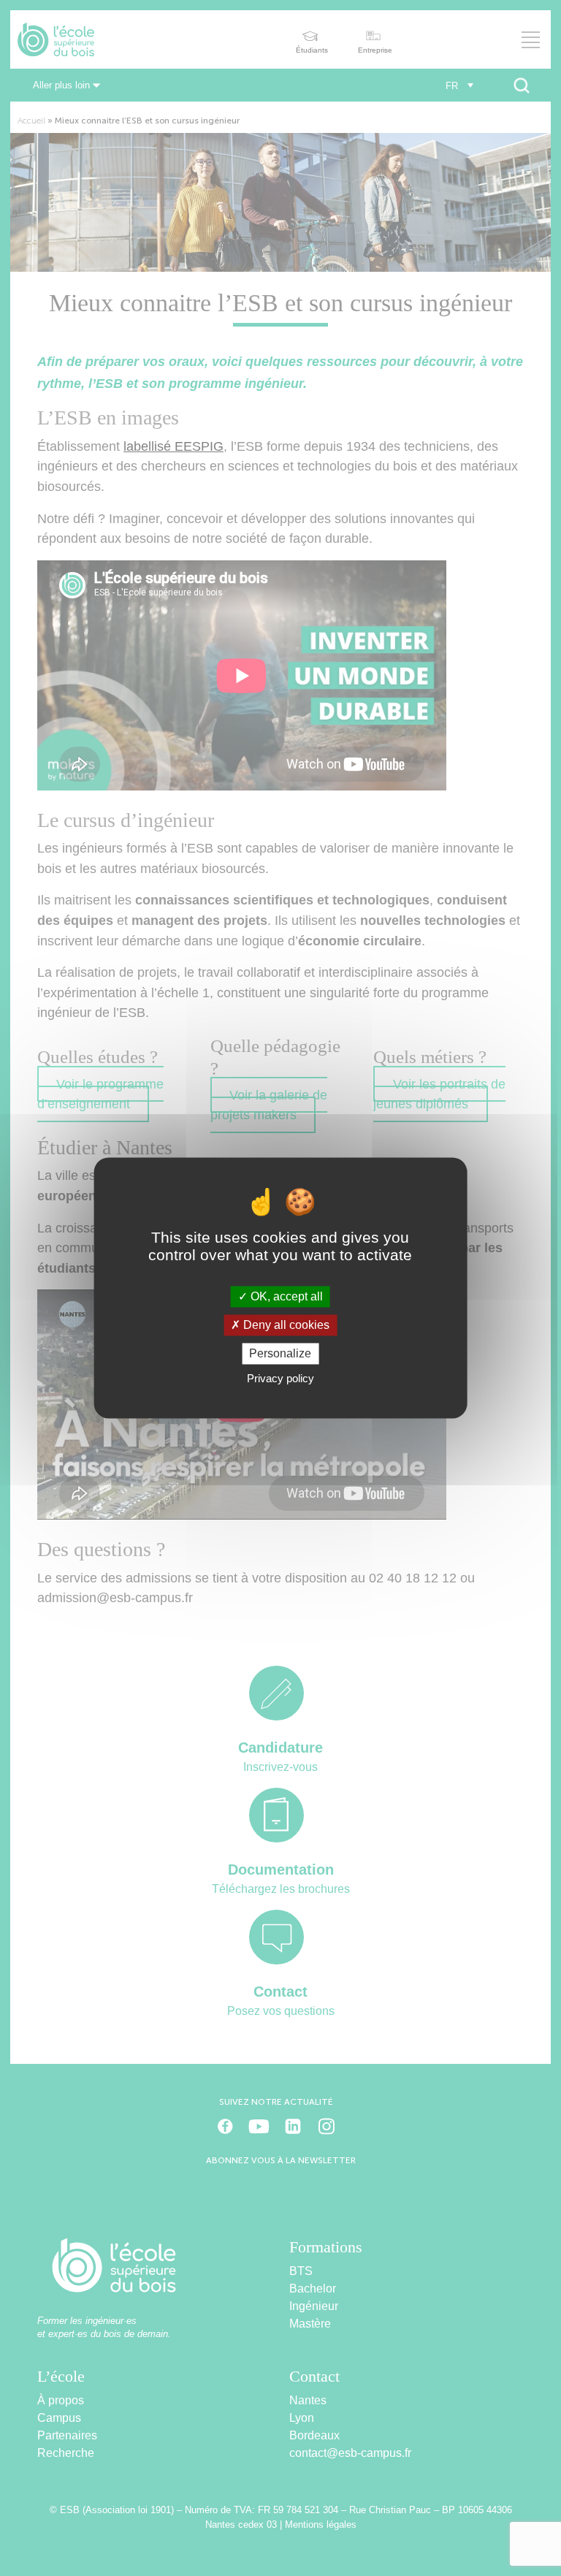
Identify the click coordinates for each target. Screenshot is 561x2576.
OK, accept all (285, 1296)
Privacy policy (280, 1379)
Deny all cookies (285, 1325)
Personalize (280, 1353)
